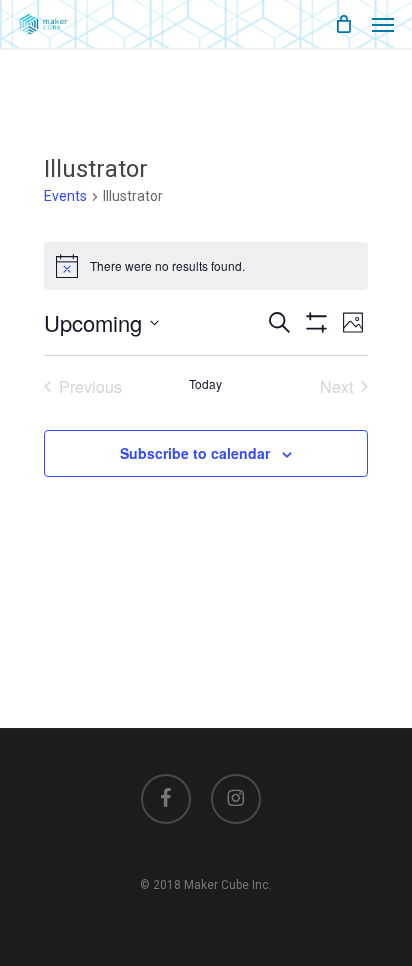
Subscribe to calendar (195, 453)
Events (65, 196)
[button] (383, 24)
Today (205, 384)
